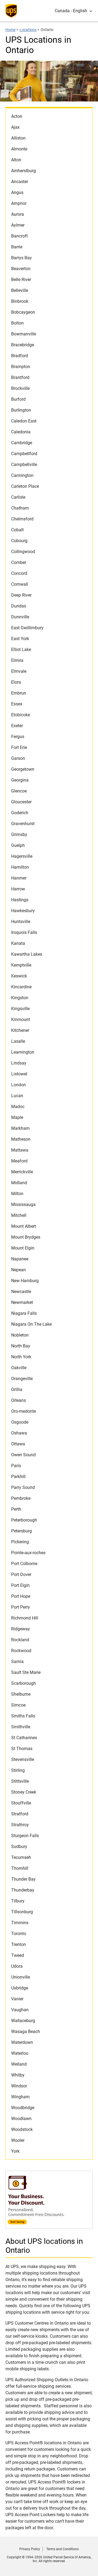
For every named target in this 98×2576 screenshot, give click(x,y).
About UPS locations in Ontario (44, 2246)
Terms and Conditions (62, 2549)
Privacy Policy (30, 2549)
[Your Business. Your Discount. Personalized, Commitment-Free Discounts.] (49, 2226)
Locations (28, 30)
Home (10, 30)
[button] (74, 11)
